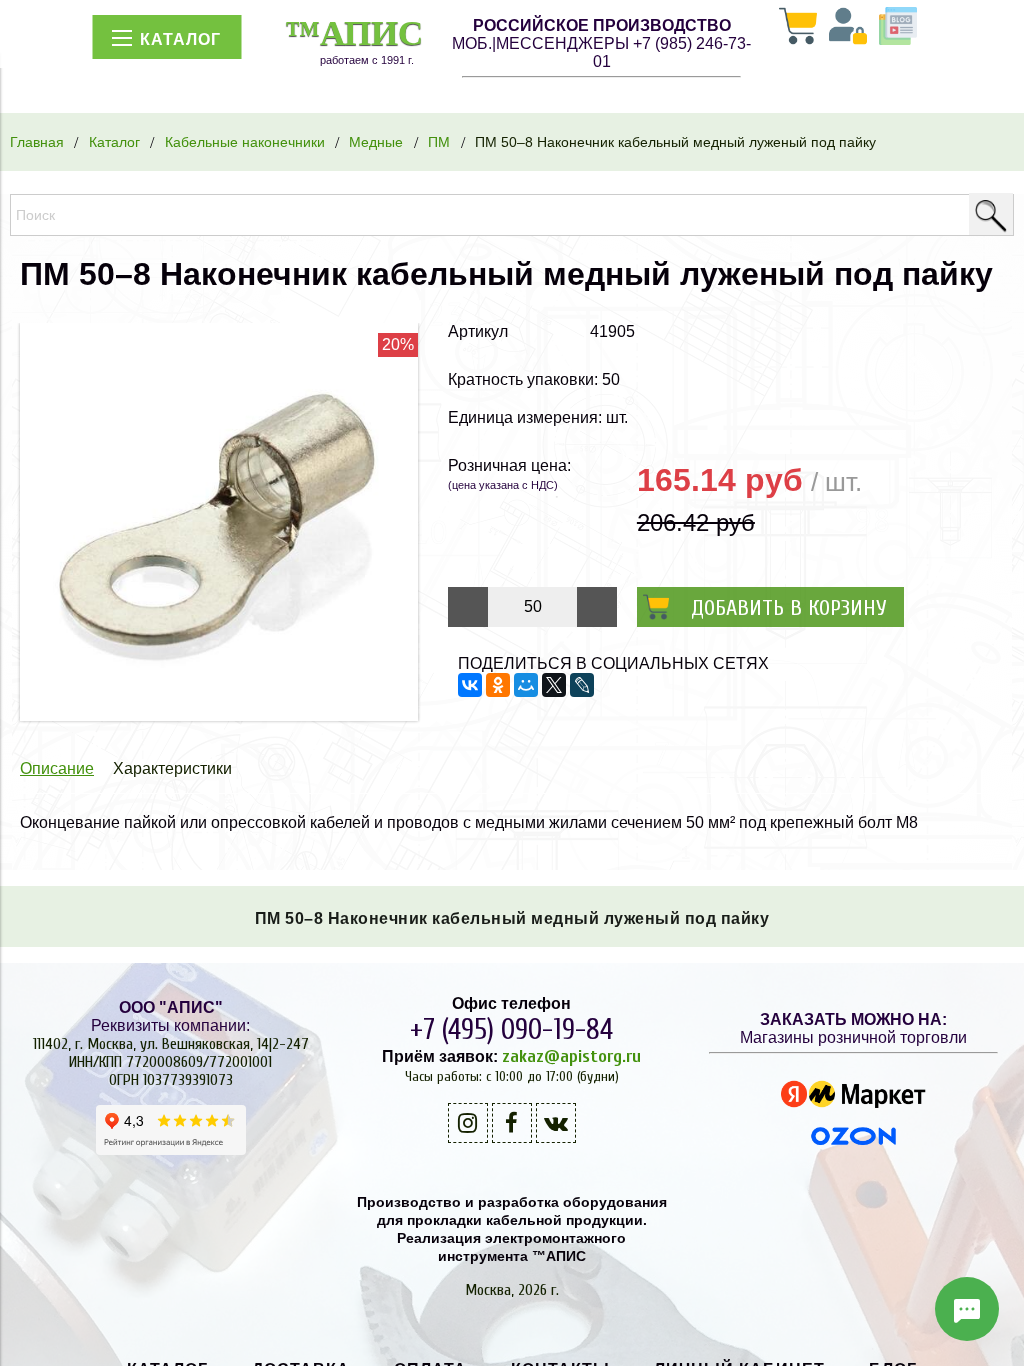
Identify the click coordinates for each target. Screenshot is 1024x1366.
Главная (37, 142)
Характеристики (172, 768)
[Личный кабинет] (848, 28)
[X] (554, 685)
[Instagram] (468, 1123)
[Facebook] (512, 1123)
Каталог (114, 142)
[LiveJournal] (582, 685)
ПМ (439, 142)
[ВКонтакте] (470, 685)
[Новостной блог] (898, 28)
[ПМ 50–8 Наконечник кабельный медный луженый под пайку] (219, 715)
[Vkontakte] (556, 1123)
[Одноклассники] (498, 685)
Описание (57, 768)
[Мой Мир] (526, 685)
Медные (376, 142)
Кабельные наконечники (245, 142)
